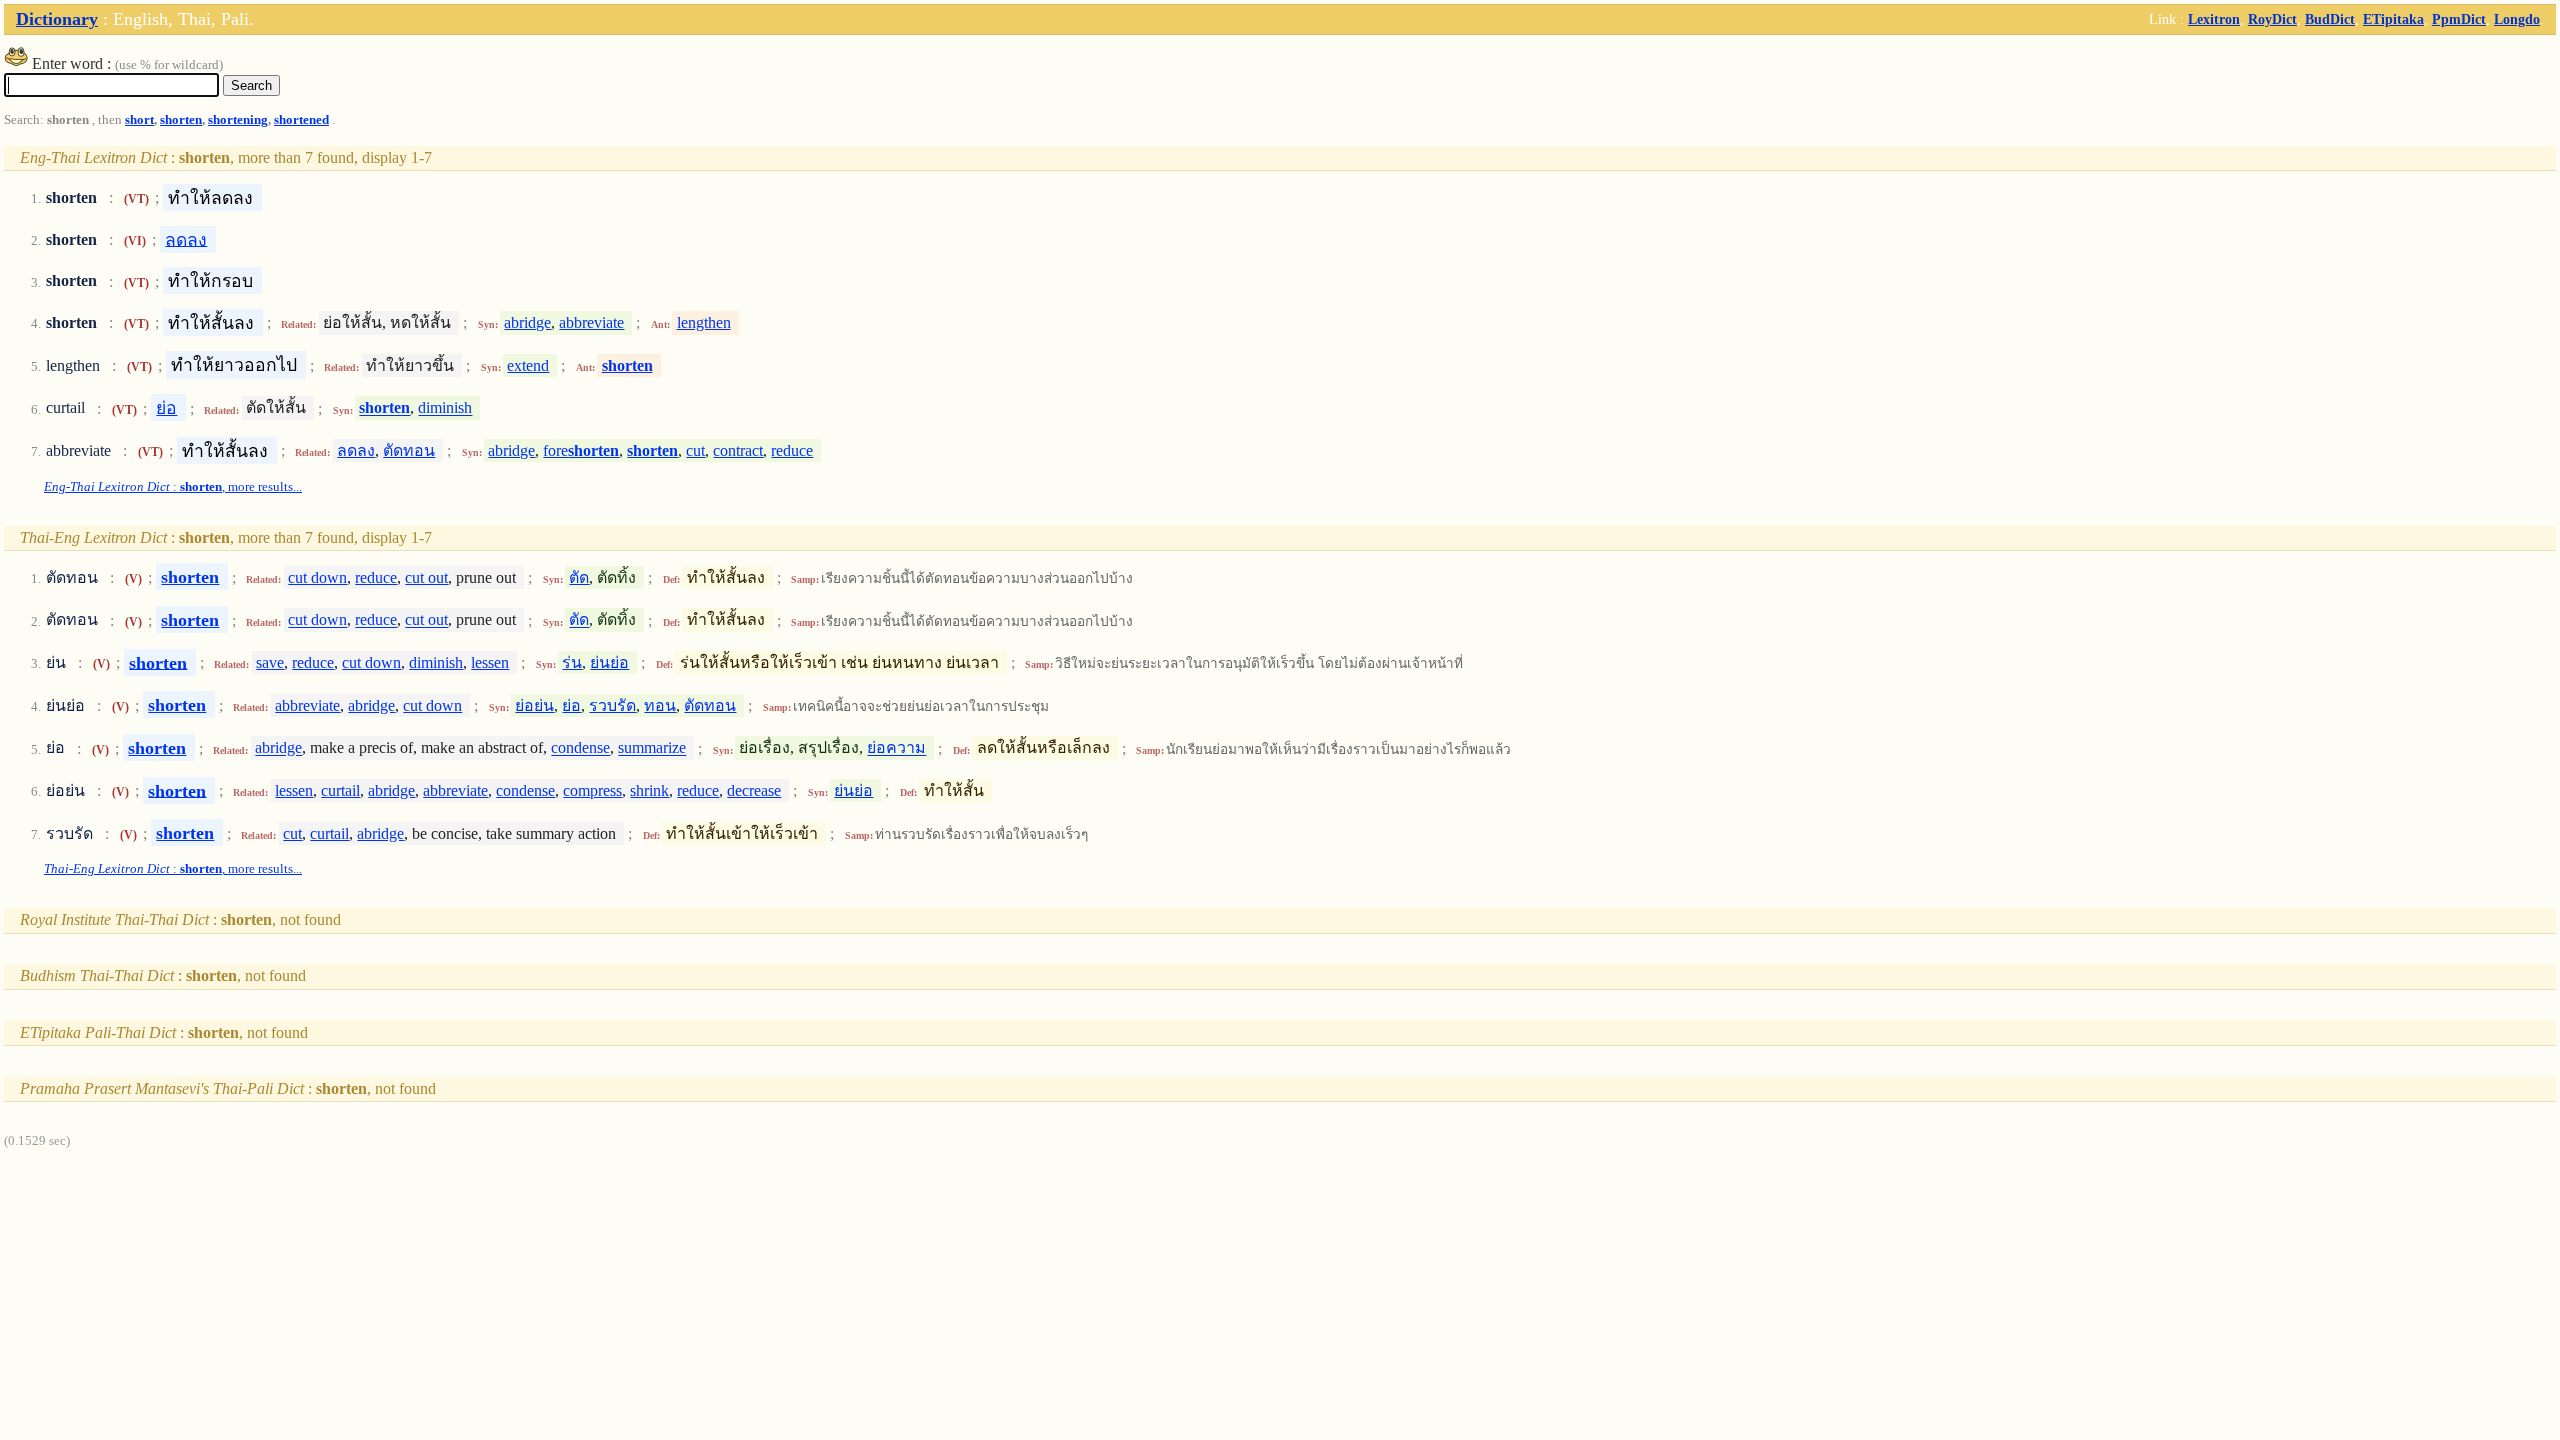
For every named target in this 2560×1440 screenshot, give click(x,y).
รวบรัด (612, 705)
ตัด (579, 577)
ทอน (660, 705)
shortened (301, 120)
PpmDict (2459, 19)
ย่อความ (896, 748)
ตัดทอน (409, 450)
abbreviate (591, 322)
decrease (754, 790)
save (270, 662)
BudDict (2330, 19)
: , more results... (173, 487)
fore (581, 450)
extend (528, 365)
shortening (238, 120)
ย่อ (166, 408)
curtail (340, 790)
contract (738, 450)
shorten (181, 120)
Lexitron (2214, 19)
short (139, 120)
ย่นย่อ (609, 662)
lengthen (704, 322)
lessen (490, 662)
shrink (649, 790)
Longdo (2517, 19)
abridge (527, 322)
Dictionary (57, 19)
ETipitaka (2393, 19)
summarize (652, 748)
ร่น (572, 662)
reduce (792, 450)
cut (695, 450)
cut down (317, 577)
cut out (426, 577)
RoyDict (2272, 19)
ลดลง (186, 239)
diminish (445, 408)
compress (592, 790)
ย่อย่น (534, 705)
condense (580, 748)
